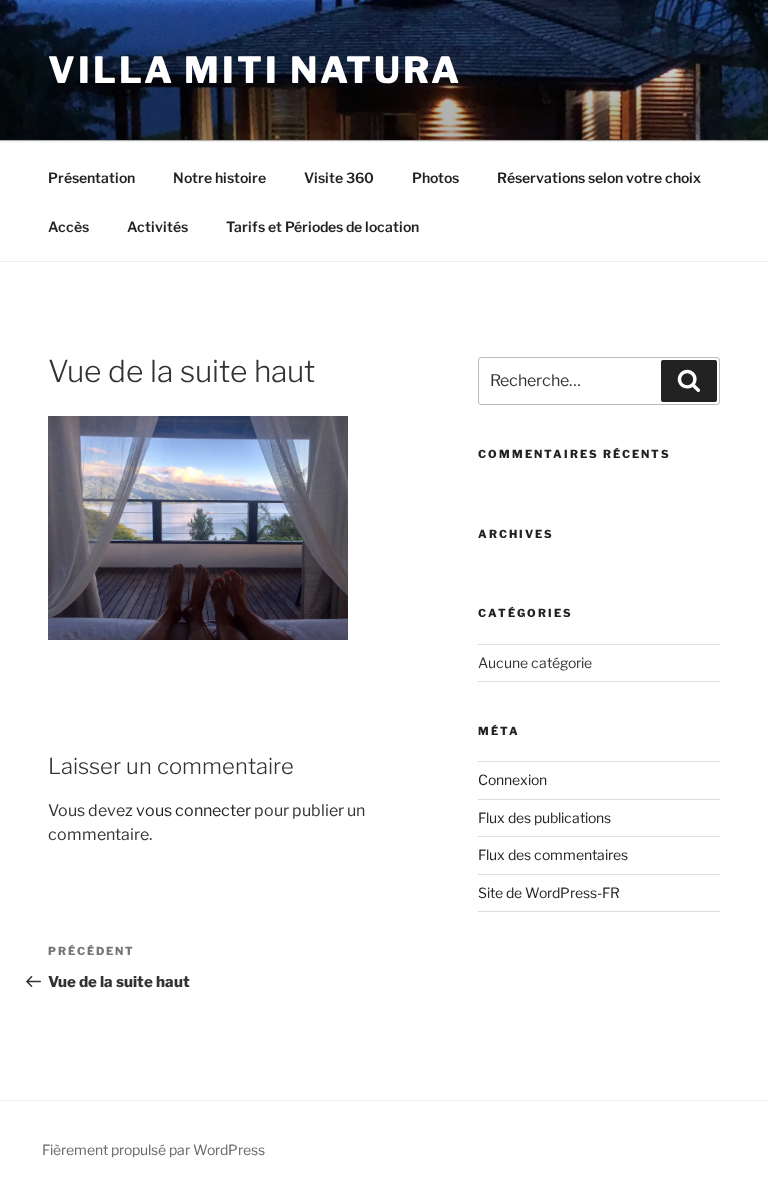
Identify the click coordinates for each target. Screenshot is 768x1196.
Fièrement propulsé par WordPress (153, 1149)
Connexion (512, 779)
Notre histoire (219, 177)
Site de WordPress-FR (549, 892)
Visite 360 (339, 177)
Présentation (91, 177)
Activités (157, 226)
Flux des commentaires (553, 854)
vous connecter (193, 810)
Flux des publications (544, 817)
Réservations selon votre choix (599, 177)
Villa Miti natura (255, 70)
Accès (68, 226)
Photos (435, 177)
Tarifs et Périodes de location (322, 226)
